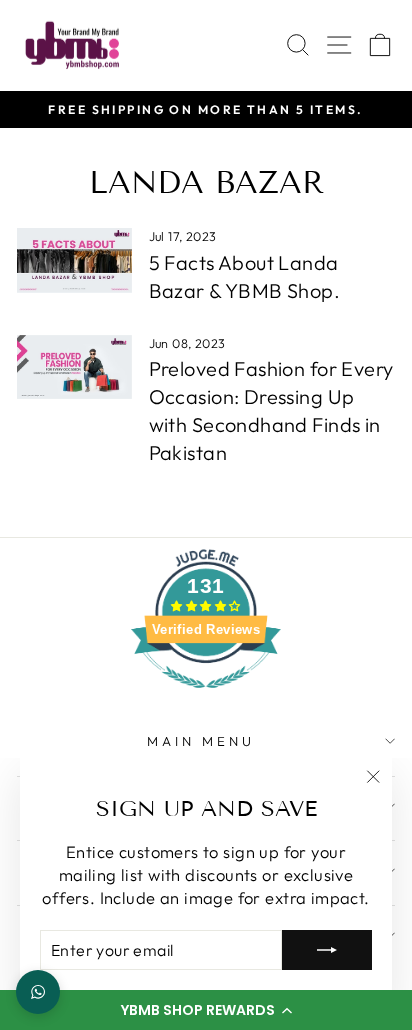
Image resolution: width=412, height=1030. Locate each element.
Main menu (201, 741)
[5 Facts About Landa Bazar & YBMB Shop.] (74, 260)
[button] (206, 1010)
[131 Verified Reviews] (206, 697)
